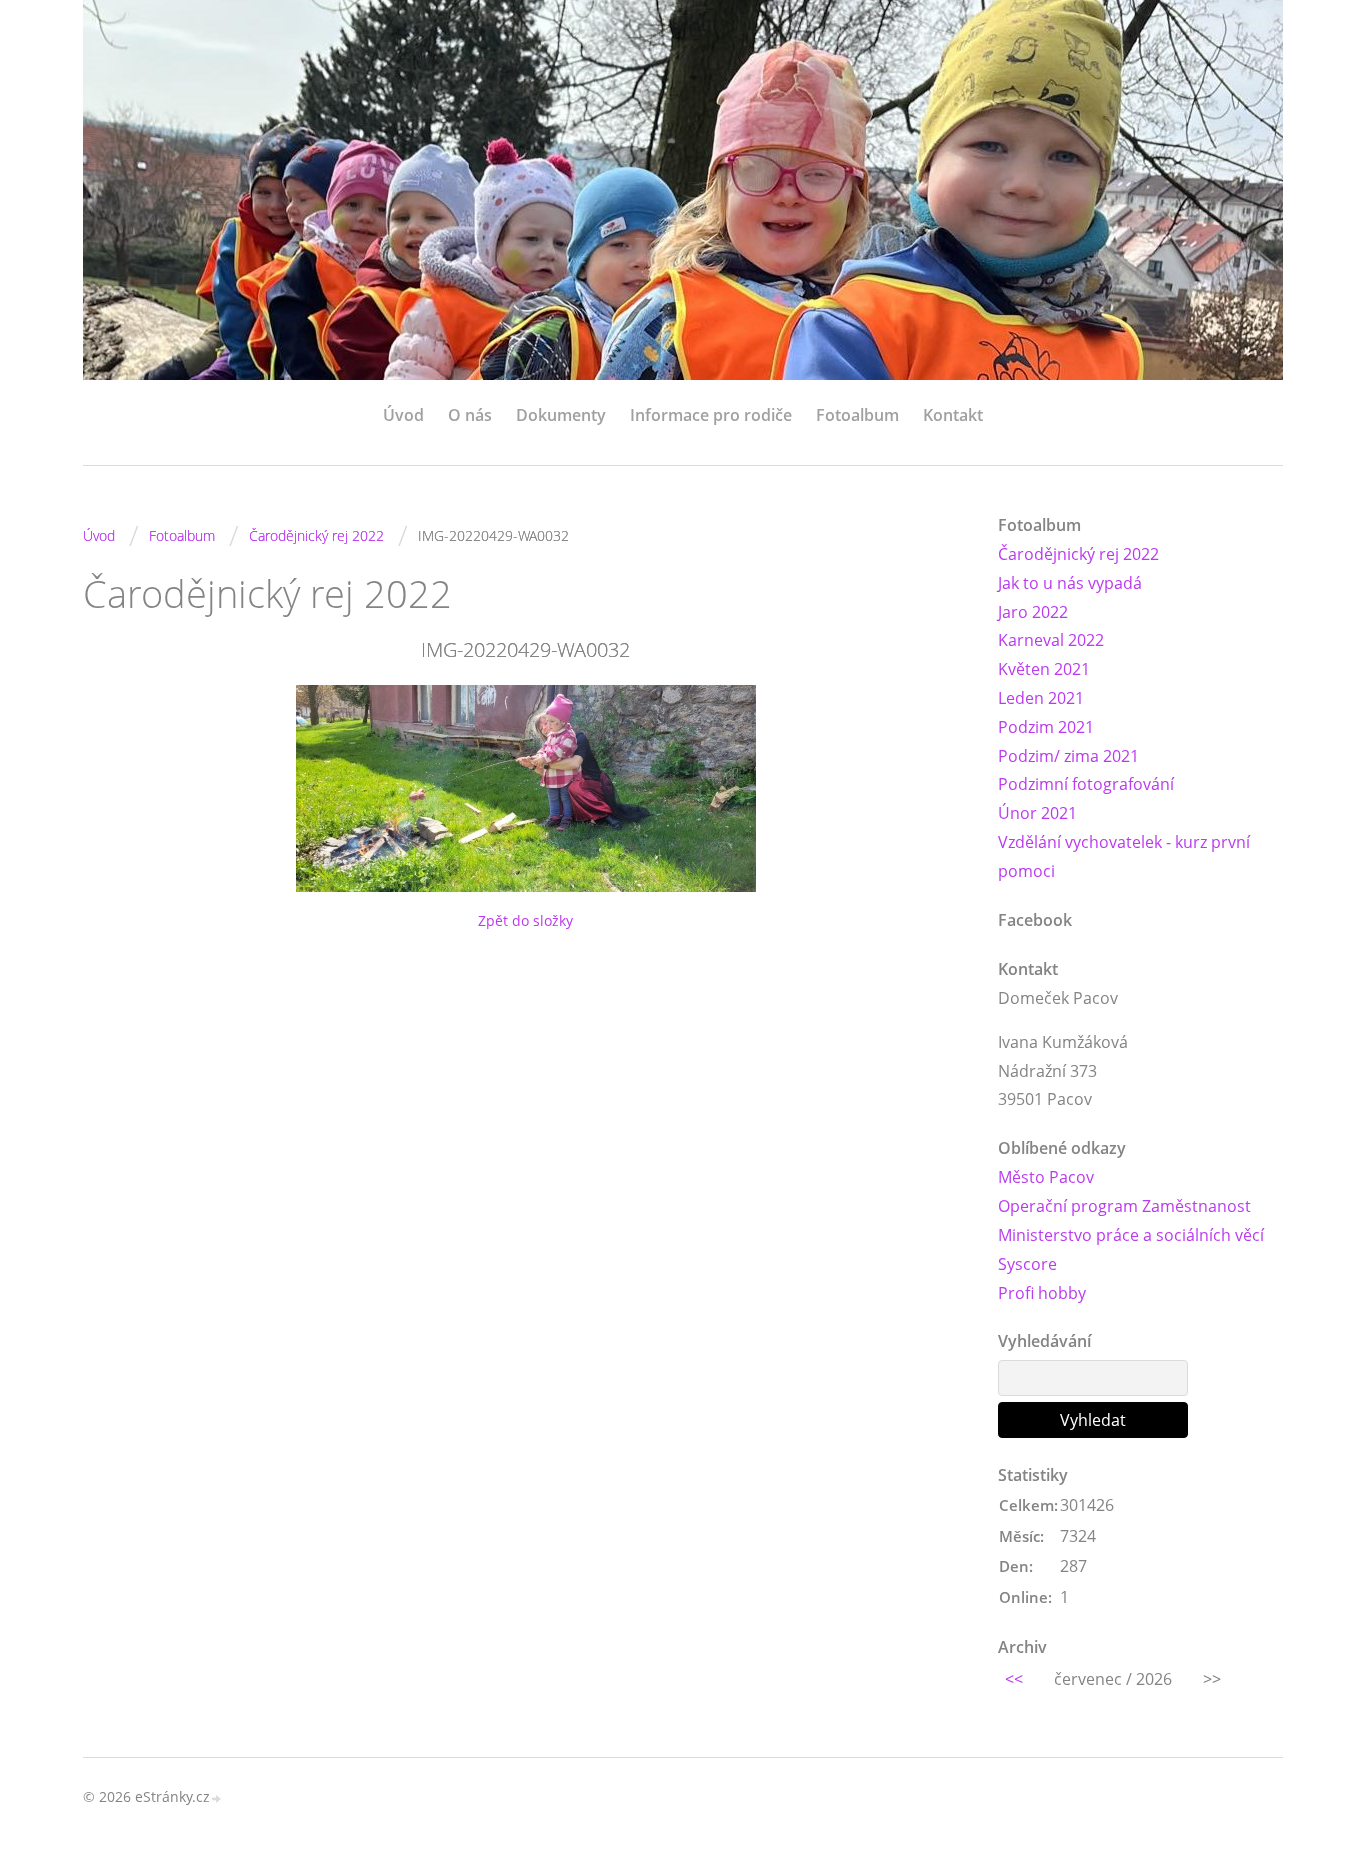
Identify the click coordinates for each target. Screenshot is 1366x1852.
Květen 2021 (1044, 669)
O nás (470, 415)
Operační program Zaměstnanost (1124, 1206)
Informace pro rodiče (711, 415)
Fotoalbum (857, 415)
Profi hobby (1042, 1293)
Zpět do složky (525, 920)
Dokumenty (561, 415)
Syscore (1027, 1264)
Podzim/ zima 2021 (1068, 756)
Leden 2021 (1041, 698)
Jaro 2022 (1033, 612)
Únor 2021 (1037, 813)
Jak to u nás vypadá (1070, 583)
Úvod (403, 415)
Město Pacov (1046, 1177)
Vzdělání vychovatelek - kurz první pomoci (1124, 856)
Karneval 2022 (1051, 640)
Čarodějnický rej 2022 (316, 535)
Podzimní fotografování (1086, 784)
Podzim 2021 (1046, 727)
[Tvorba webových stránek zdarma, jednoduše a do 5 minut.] (217, 1798)
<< (1014, 1679)
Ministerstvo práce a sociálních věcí (1131, 1235)
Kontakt (953, 415)
